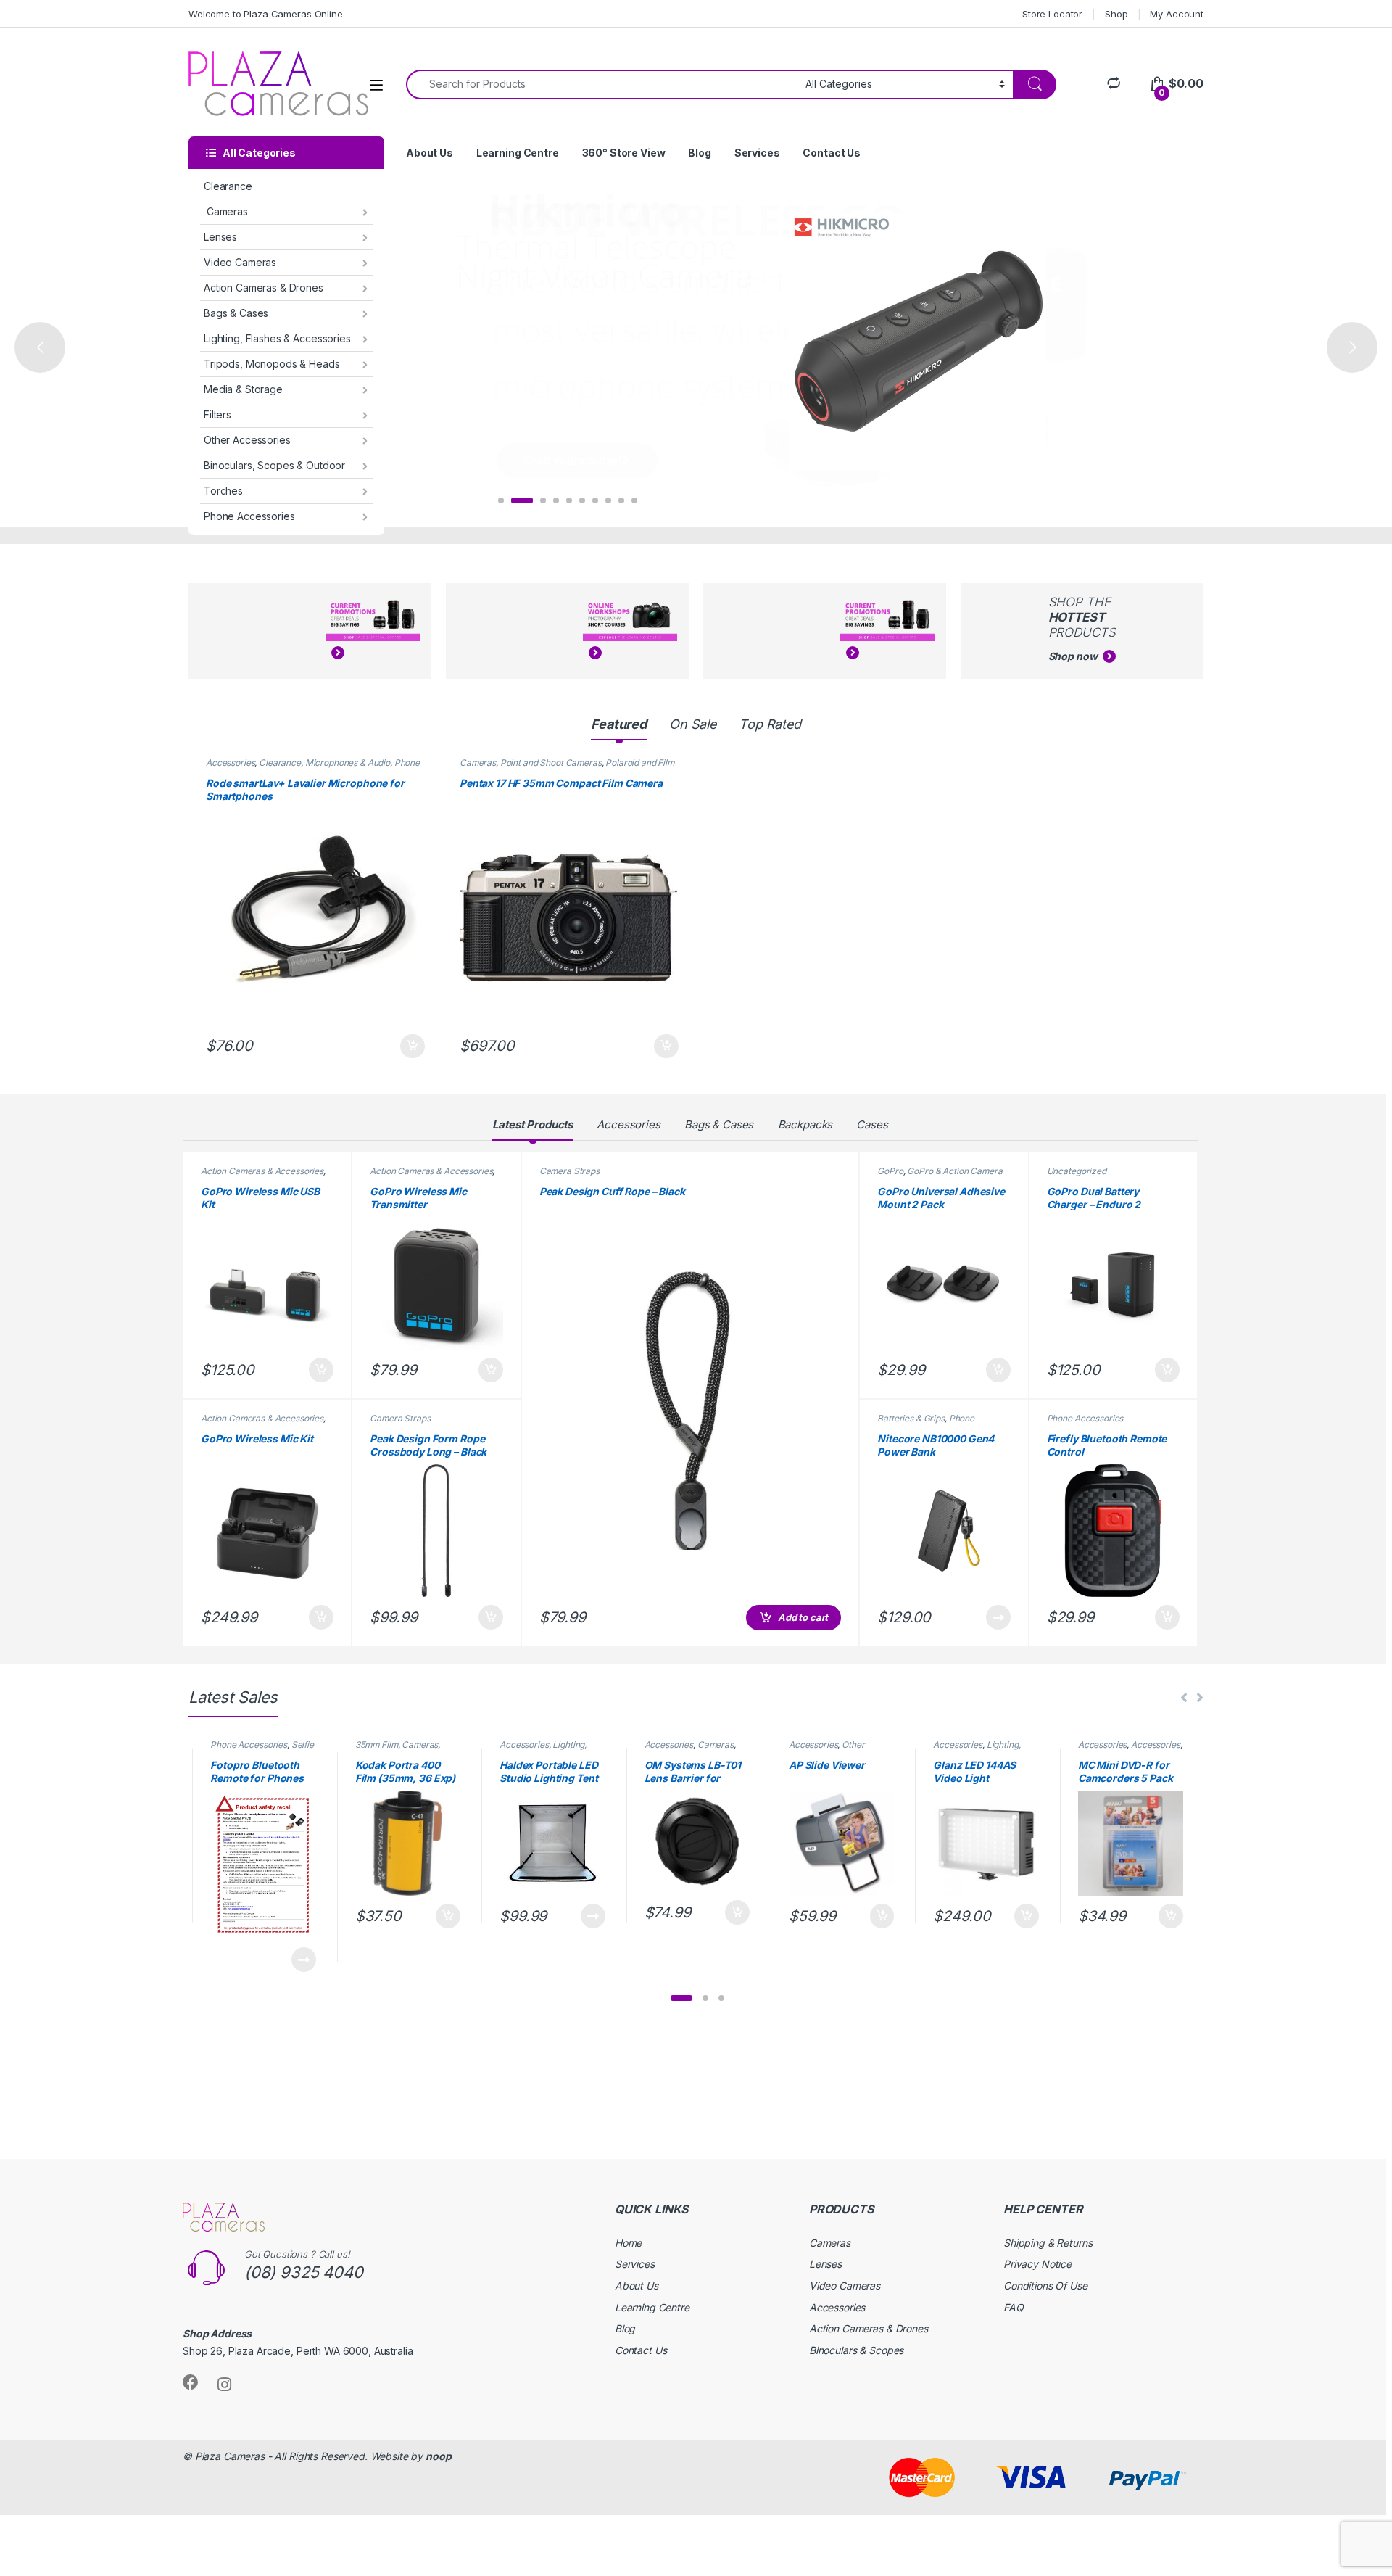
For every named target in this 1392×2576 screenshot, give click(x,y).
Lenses (220, 237)
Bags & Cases (236, 313)
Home (628, 2243)
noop (438, 2456)
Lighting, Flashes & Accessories (277, 338)
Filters (217, 414)
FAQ (1014, 2307)
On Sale (693, 724)
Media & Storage (243, 389)
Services (757, 153)
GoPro (890, 1171)
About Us (430, 153)
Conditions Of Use (1045, 2286)
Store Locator (1052, 14)
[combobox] (602, 84)
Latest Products (533, 1124)
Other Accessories (247, 440)
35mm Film (377, 1745)
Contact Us (832, 153)
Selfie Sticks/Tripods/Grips (262, 1749)
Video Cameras (240, 262)
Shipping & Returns (1048, 2243)
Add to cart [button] (413, 1046)
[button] (681, 1998)
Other (853, 1745)
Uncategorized (1077, 1171)
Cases (872, 1124)
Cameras (226, 211)
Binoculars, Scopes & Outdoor (274, 465)
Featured (619, 724)
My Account (1177, 14)
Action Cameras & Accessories (262, 1171)
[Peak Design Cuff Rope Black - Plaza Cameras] (691, 1410)
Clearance (228, 186)
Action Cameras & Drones (264, 288)
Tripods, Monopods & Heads (272, 364)
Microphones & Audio (348, 763)
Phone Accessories (249, 516)
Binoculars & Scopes (856, 2350)
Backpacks (805, 1124)
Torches (223, 491)
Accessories (230, 763)
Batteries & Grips (911, 1418)
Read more (998, 1617)
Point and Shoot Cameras (551, 763)
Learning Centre (518, 153)
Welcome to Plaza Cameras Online (266, 14)
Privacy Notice (1037, 2264)
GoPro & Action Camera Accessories (940, 1176)
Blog (699, 153)
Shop (1116, 14)
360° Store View (624, 153)
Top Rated (770, 724)
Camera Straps (400, 1418)
